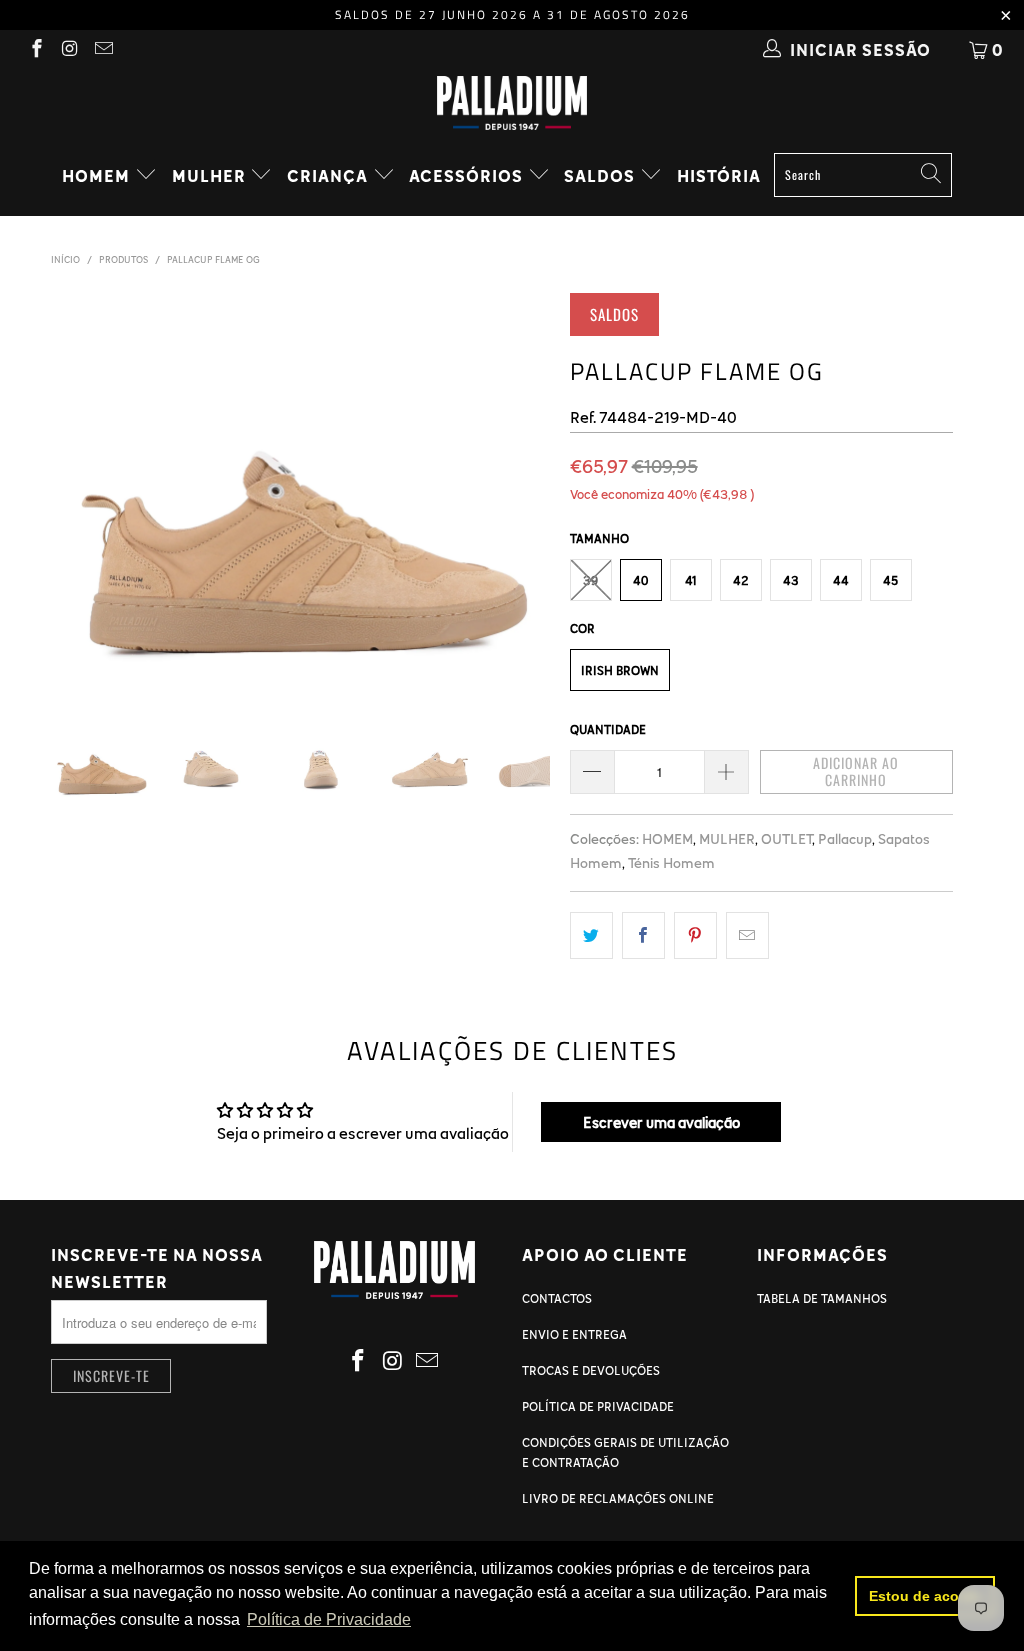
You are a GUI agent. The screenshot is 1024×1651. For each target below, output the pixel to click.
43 (791, 580)
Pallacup (845, 838)
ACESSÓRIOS (468, 175)
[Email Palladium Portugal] (102, 50)
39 (590, 580)
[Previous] (70, 492)
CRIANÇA (329, 175)
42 (741, 580)
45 (890, 580)
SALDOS (601, 175)
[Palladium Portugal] (512, 103)
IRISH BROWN (620, 670)
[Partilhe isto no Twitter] (591, 935)
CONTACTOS (557, 1298)
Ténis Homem (671, 862)
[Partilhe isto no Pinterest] (695, 935)
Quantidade (608, 729)
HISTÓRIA (719, 175)
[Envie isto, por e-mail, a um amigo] (747, 935)
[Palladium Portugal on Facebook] (35, 50)
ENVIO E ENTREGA (574, 1334)
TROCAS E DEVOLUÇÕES (591, 1370)
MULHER (211, 175)
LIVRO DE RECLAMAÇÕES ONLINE (618, 1498)
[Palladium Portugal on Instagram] (69, 50)
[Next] (531, 492)
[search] (863, 175)
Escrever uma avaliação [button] (661, 1122)
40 (640, 580)
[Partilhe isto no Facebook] (643, 935)
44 (841, 580)
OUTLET (786, 838)
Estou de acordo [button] (925, 1596)
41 (691, 580)
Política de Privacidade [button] (329, 1619)
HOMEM (98, 175)
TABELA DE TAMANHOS (822, 1298)
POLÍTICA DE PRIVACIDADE (598, 1406)
